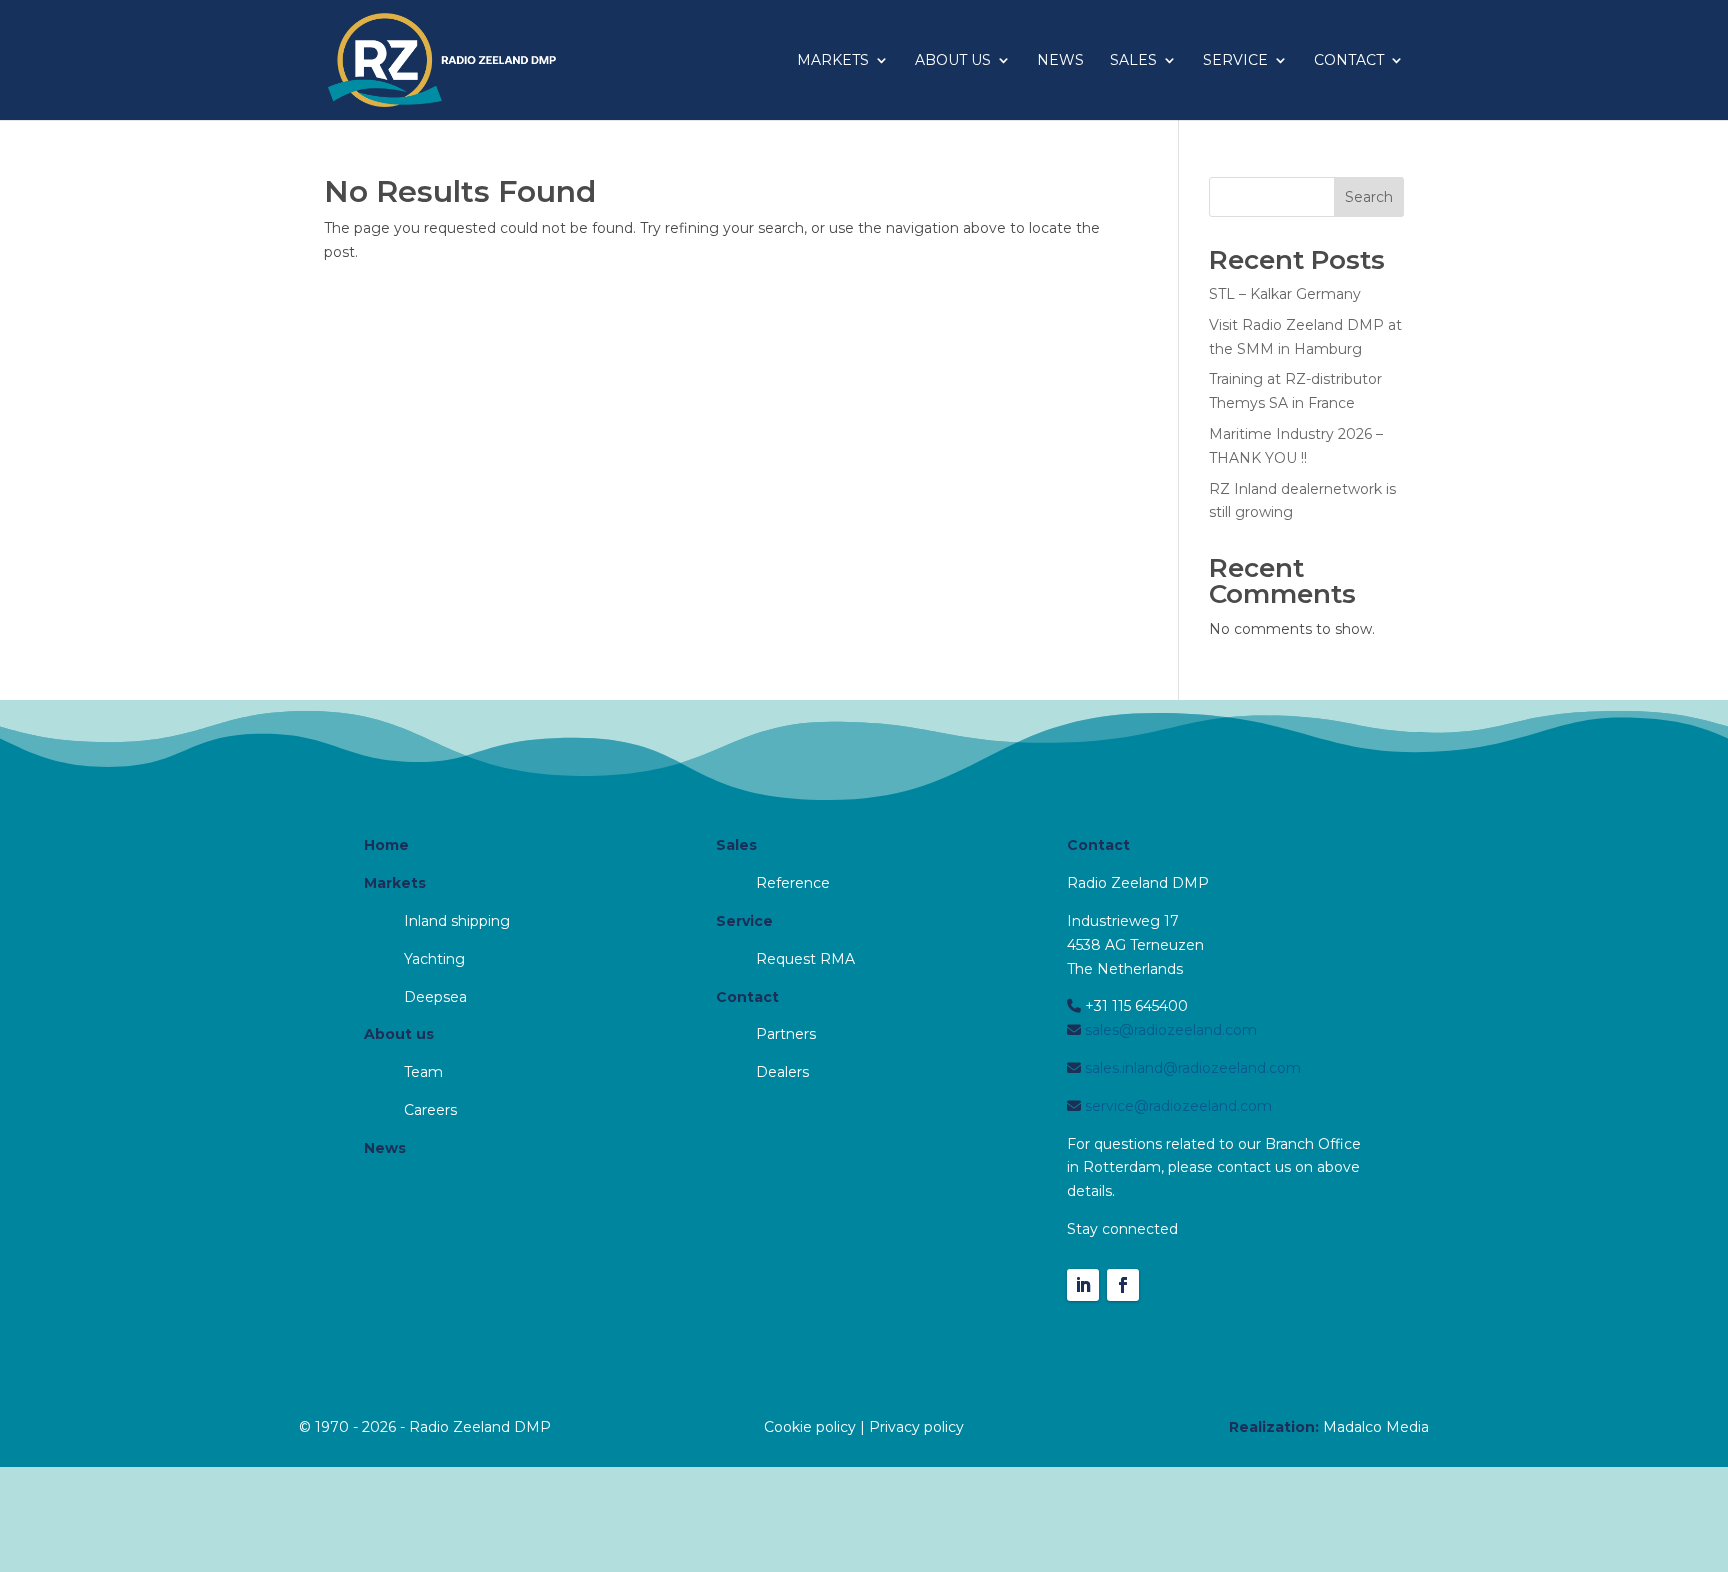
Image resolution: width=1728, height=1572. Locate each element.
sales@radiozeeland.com (1169, 1030)
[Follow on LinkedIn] (1083, 1285)
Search (1369, 197)
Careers (430, 1110)
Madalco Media (1376, 1427)
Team (423, 1072)
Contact (1349, 61)
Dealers (782, 1072)
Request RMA (805, 959)
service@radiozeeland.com (1176, 1106)
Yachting (434, 959)
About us (953, 61)
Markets (833, 61)
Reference (793, 883)
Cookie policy (810, 1427)
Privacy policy (916, 1427)
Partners (786, 1034)
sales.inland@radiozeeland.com (1191, 1068)
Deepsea (435, 997)
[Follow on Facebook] (1123, 1285)
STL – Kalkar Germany (1285, 294)
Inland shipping (457, 921)
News (1060, 61)
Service (1235, 61)
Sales (1133, 61)
